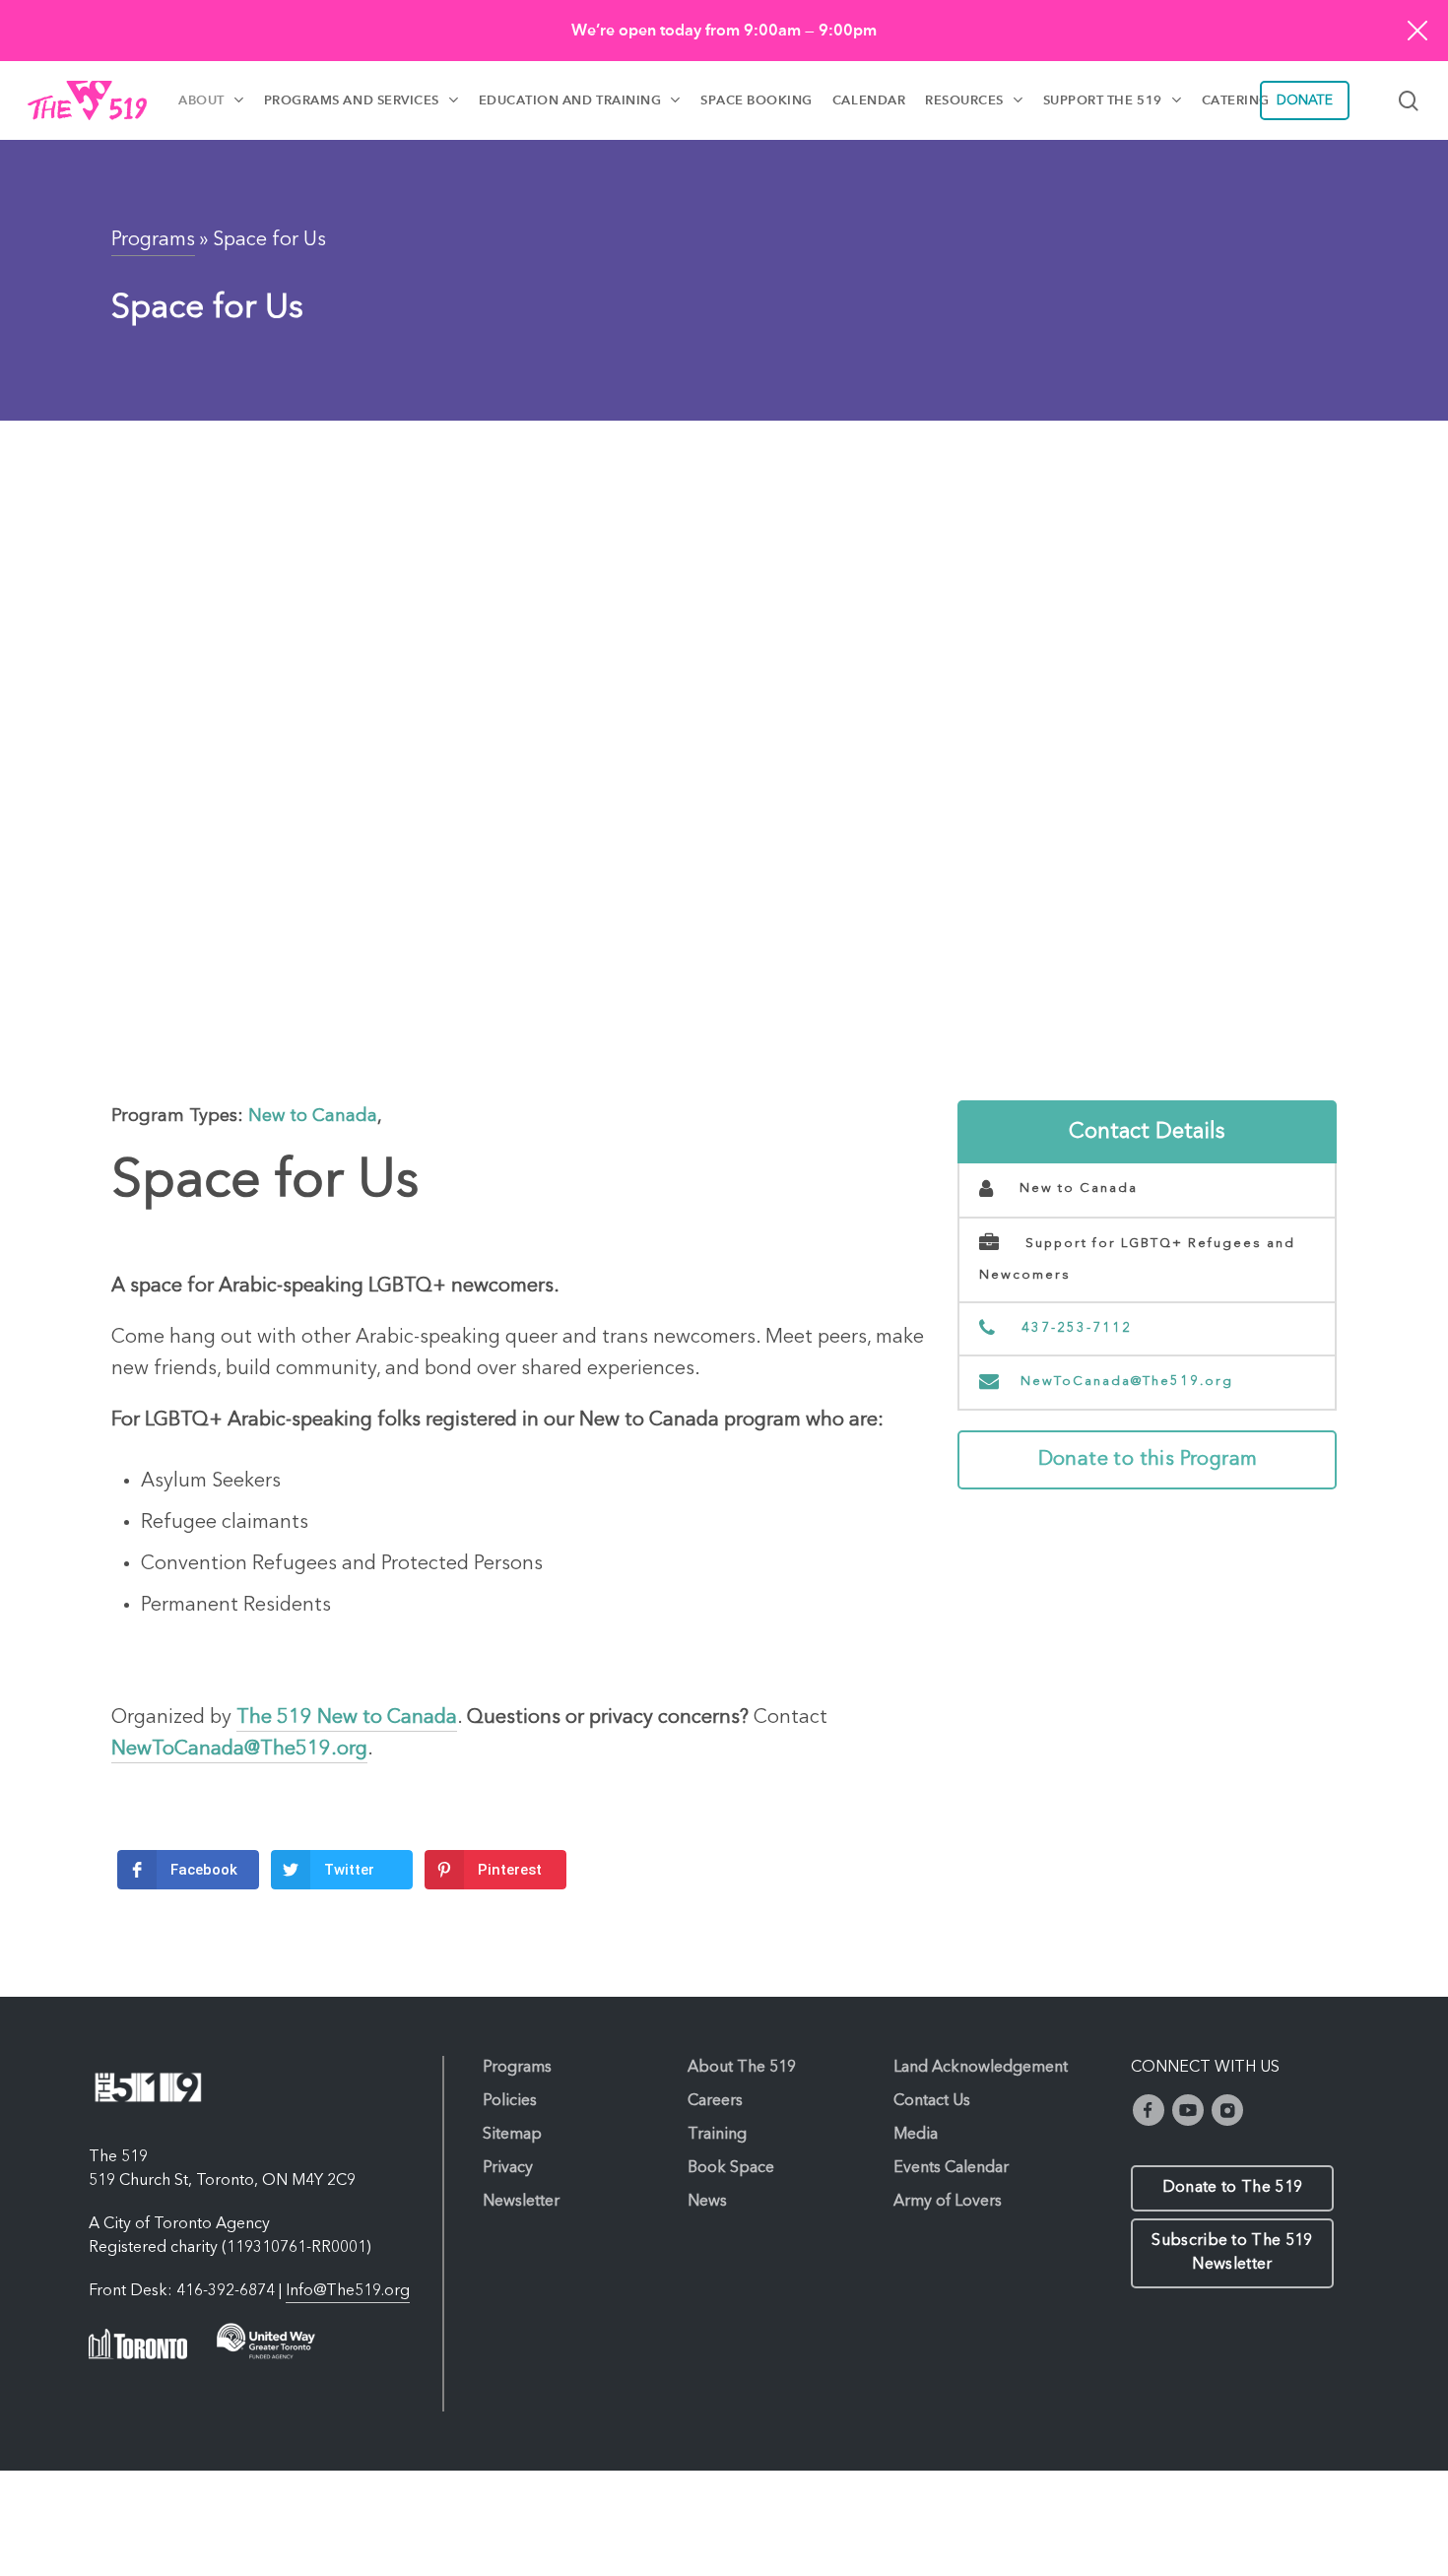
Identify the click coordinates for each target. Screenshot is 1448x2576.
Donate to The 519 (1232, 2188)
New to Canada (313, 1116)
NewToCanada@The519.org (1127, 1382)
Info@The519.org (348, 2291)
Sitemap (512, 2135)
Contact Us (932, 2101)
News (707, 2202)
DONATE (1305, 100)
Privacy (508, 2168)
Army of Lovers (948, 2202)
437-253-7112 (1074, 1328)
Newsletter (521, 2202)
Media (916, 2135)
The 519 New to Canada (347, 1718)
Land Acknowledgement (981, 2068)
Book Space (731, 2168)
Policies (510, 2101)
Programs (153, 240)
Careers (715, 2101)
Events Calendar (951, 2168)
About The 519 (742, 2068)
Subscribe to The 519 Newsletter (1232, 2253)
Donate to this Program (1148, 1460)
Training (717, 2135)
